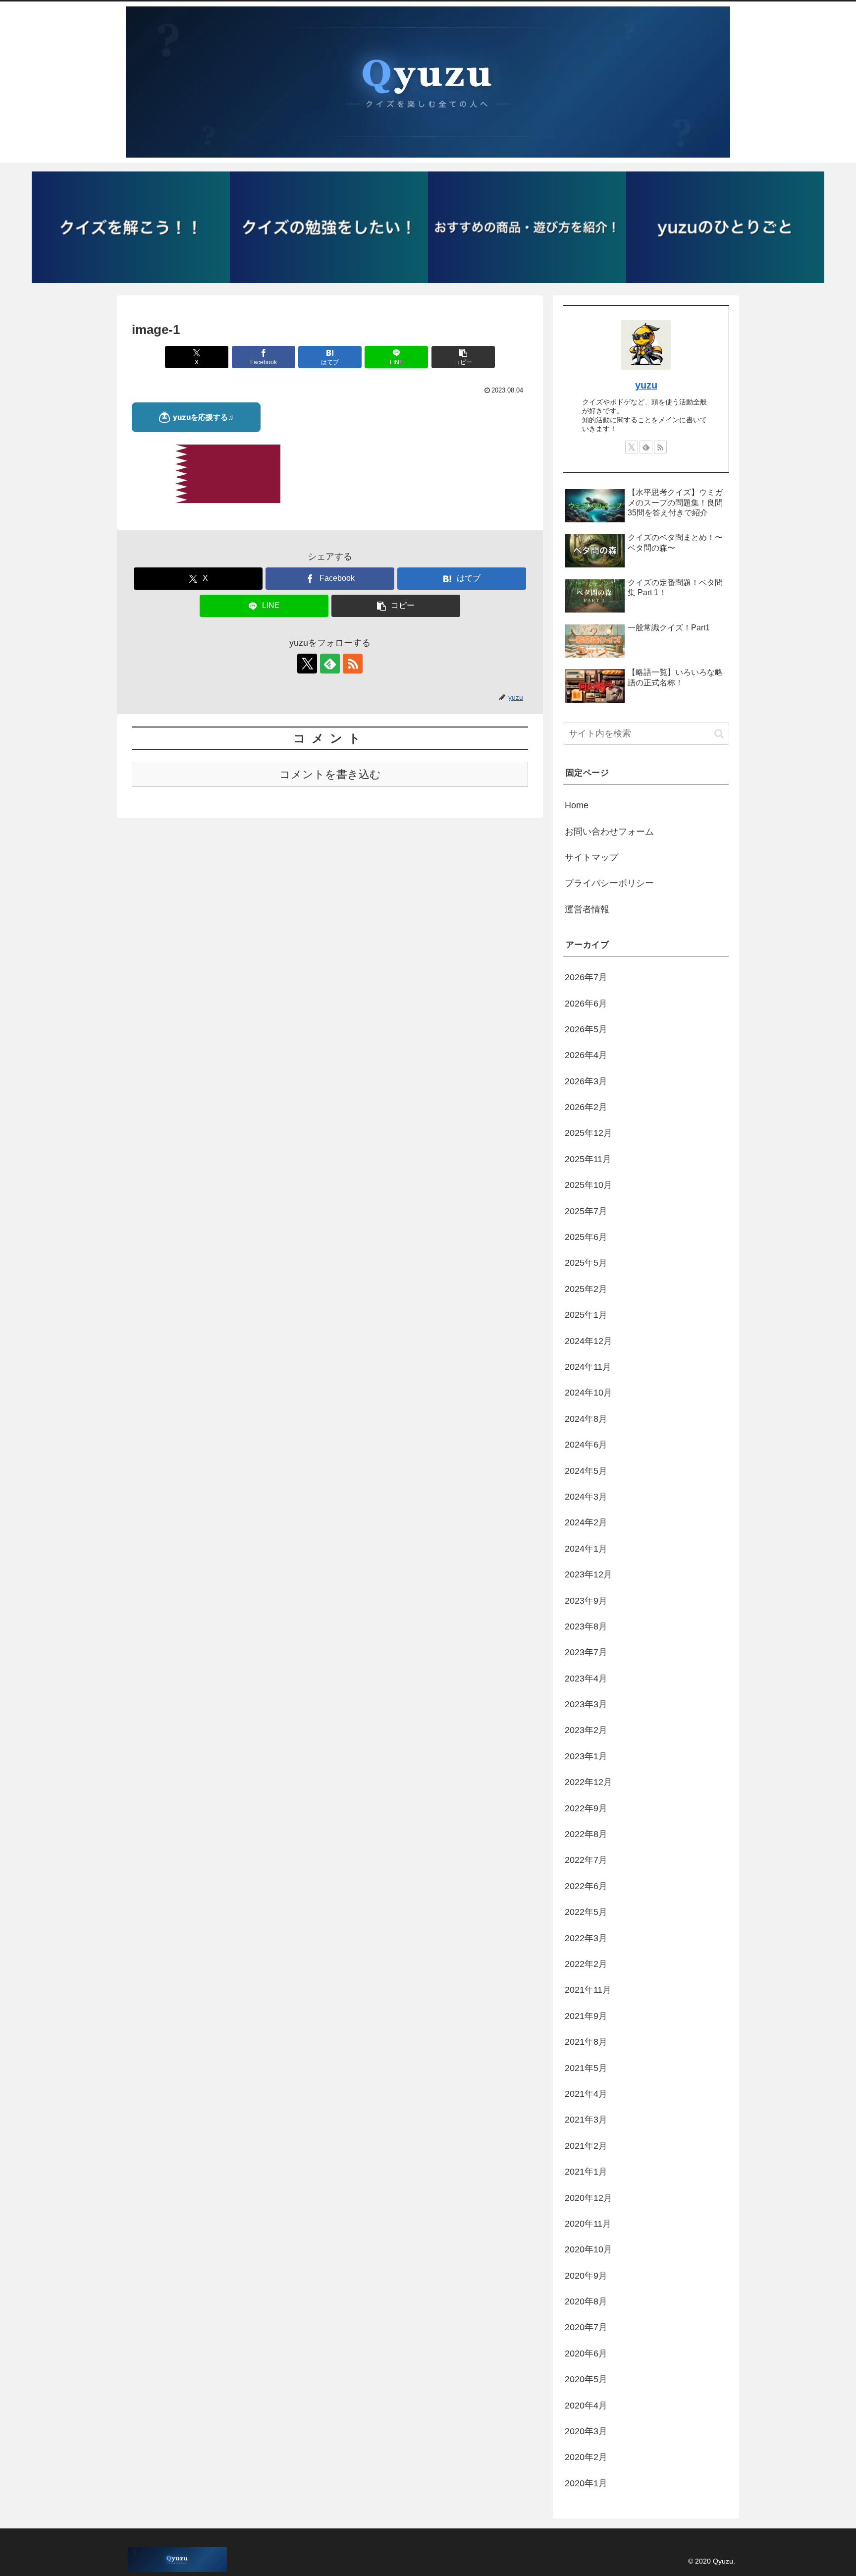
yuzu (646, 385)
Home (577, 805)
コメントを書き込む (330, 774)
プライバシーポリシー (609, 883)
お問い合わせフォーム (609, 832)
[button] (463, 357)
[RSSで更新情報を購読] (353, 664)
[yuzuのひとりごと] (725, 227)
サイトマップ (591, 857)
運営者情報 (587, 909)
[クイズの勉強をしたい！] (329, 227)
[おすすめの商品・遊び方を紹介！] (527, 227)
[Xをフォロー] (307, 664)
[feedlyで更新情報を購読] (330, 664)
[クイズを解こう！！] (131, 227)
